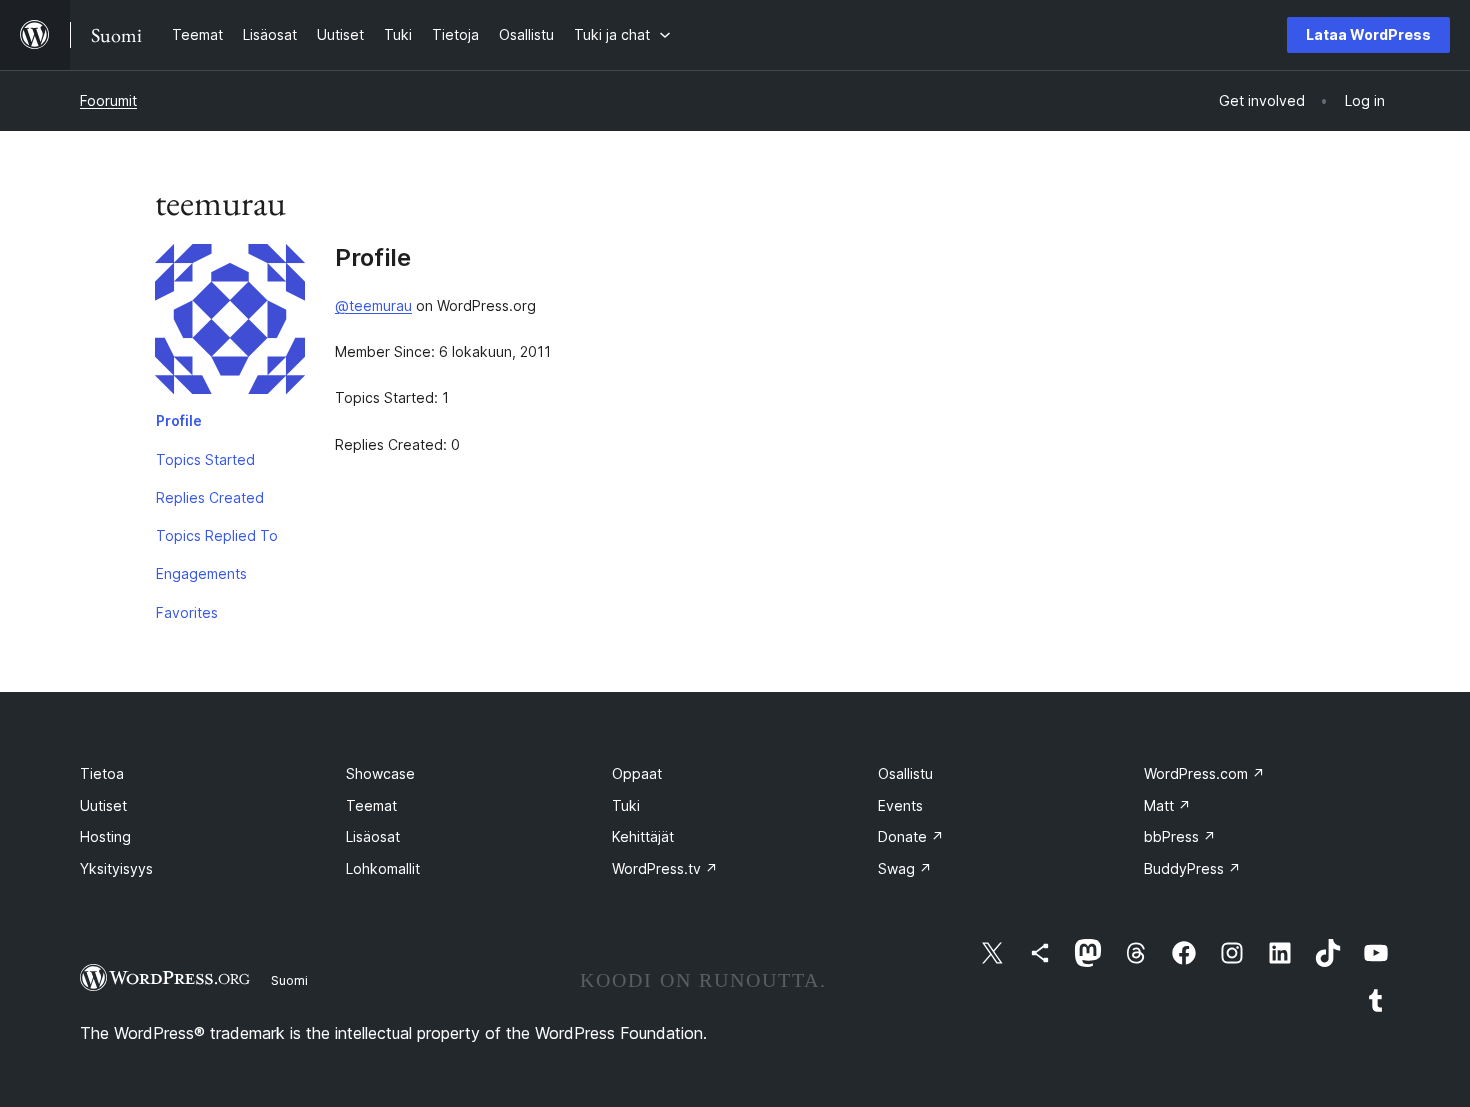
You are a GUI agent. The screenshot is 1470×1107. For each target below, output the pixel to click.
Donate (911, 836)
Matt (1167, 805)
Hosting (105, 836)
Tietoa (102, 773)
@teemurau (373, 305)
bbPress (1180, 836)
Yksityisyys (116, 868)
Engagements (201, 573)
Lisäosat (373, 836)
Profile (179, 420)
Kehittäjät (643, 836)
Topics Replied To (217, 535)
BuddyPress (1192, 868)
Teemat (371, 805)
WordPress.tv (665, 868)
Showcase (380, 773)
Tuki (626, 805)
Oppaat (637, 773)
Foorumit (108, 100)
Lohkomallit (383, 868)
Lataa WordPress (1368, 34)
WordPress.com (1204, 773)
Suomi (289, 980)
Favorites (187, 612)
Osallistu (905, 773)
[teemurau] (230, 323)
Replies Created (210, 497)
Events (900, 805)
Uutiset (103, 805)
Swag (905, 868)
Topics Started (205, 459)
